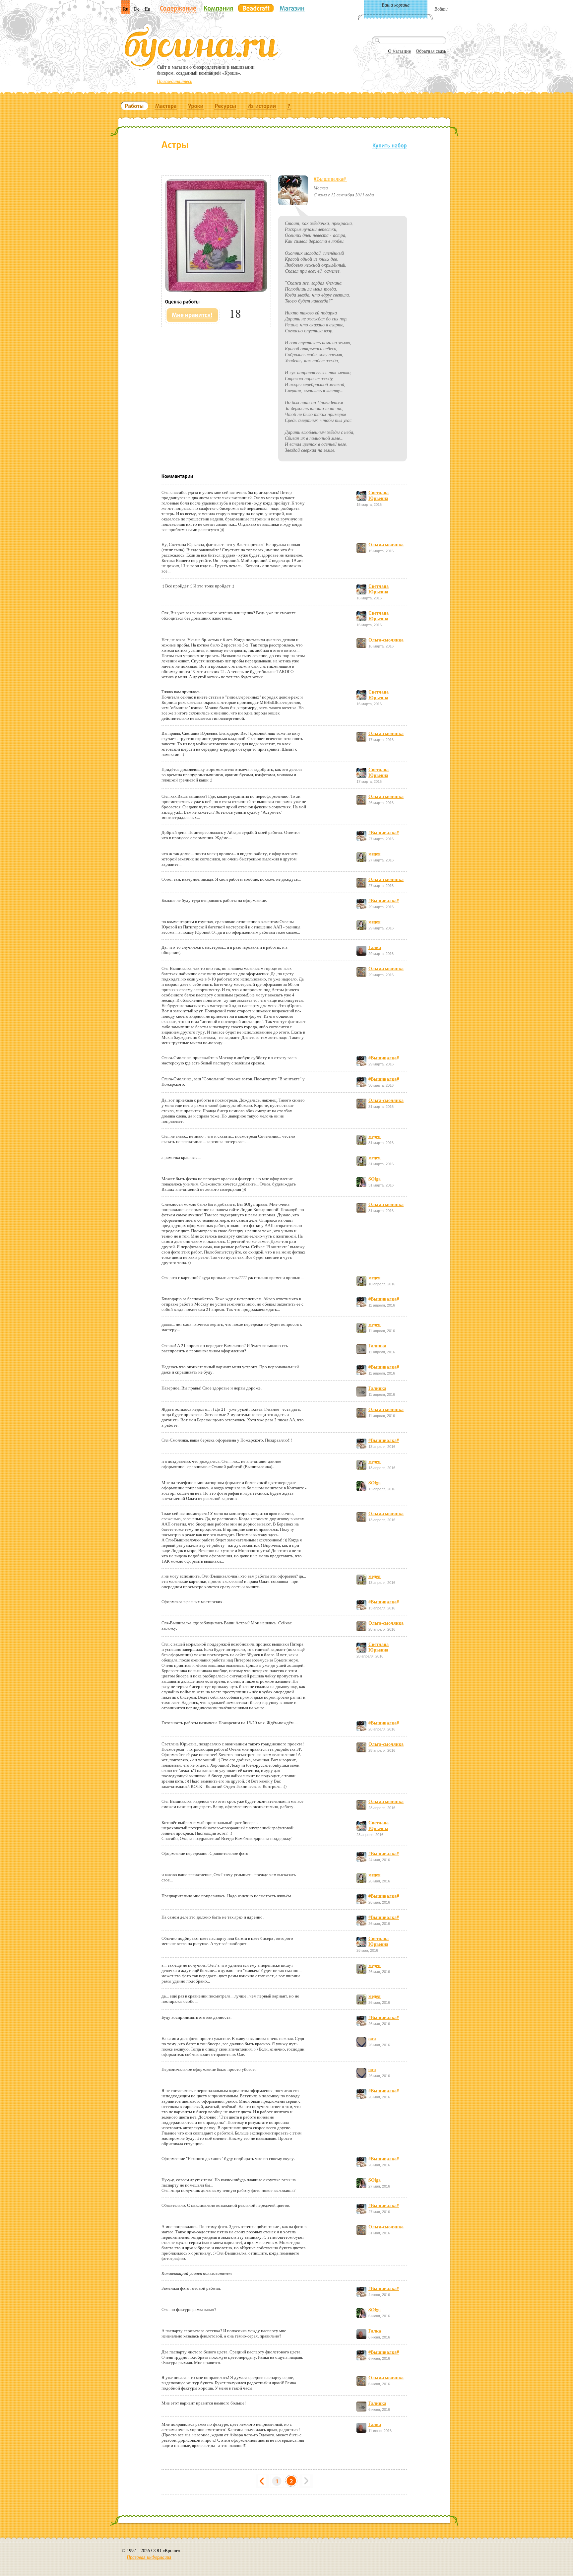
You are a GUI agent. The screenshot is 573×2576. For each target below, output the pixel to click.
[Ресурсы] (225, 106)
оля (372, 2038)
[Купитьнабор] (390, 145)
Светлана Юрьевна (379, 495)
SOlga (375, 1179)
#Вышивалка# (330, 179)
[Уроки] (196, 106)
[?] (289, 106)
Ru (126, 9)
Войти (441, 9)
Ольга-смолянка (386, 544)
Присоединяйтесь (174, 81)
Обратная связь (431, 51)
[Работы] (134, 106)
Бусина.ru (202, 47)
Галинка (377, 1346)
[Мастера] (166, 106)
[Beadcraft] (256, 8)
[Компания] (219, 8)
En (148, 9)
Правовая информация (149, 2557)
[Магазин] (292, 8)
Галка (375, 947)
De (137, 9)
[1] (277, 2481)
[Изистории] (262, 106)
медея (375, 854)
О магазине (399, 51)
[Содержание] (178, 9)
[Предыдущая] (262, 2481)
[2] (291, 2481)
